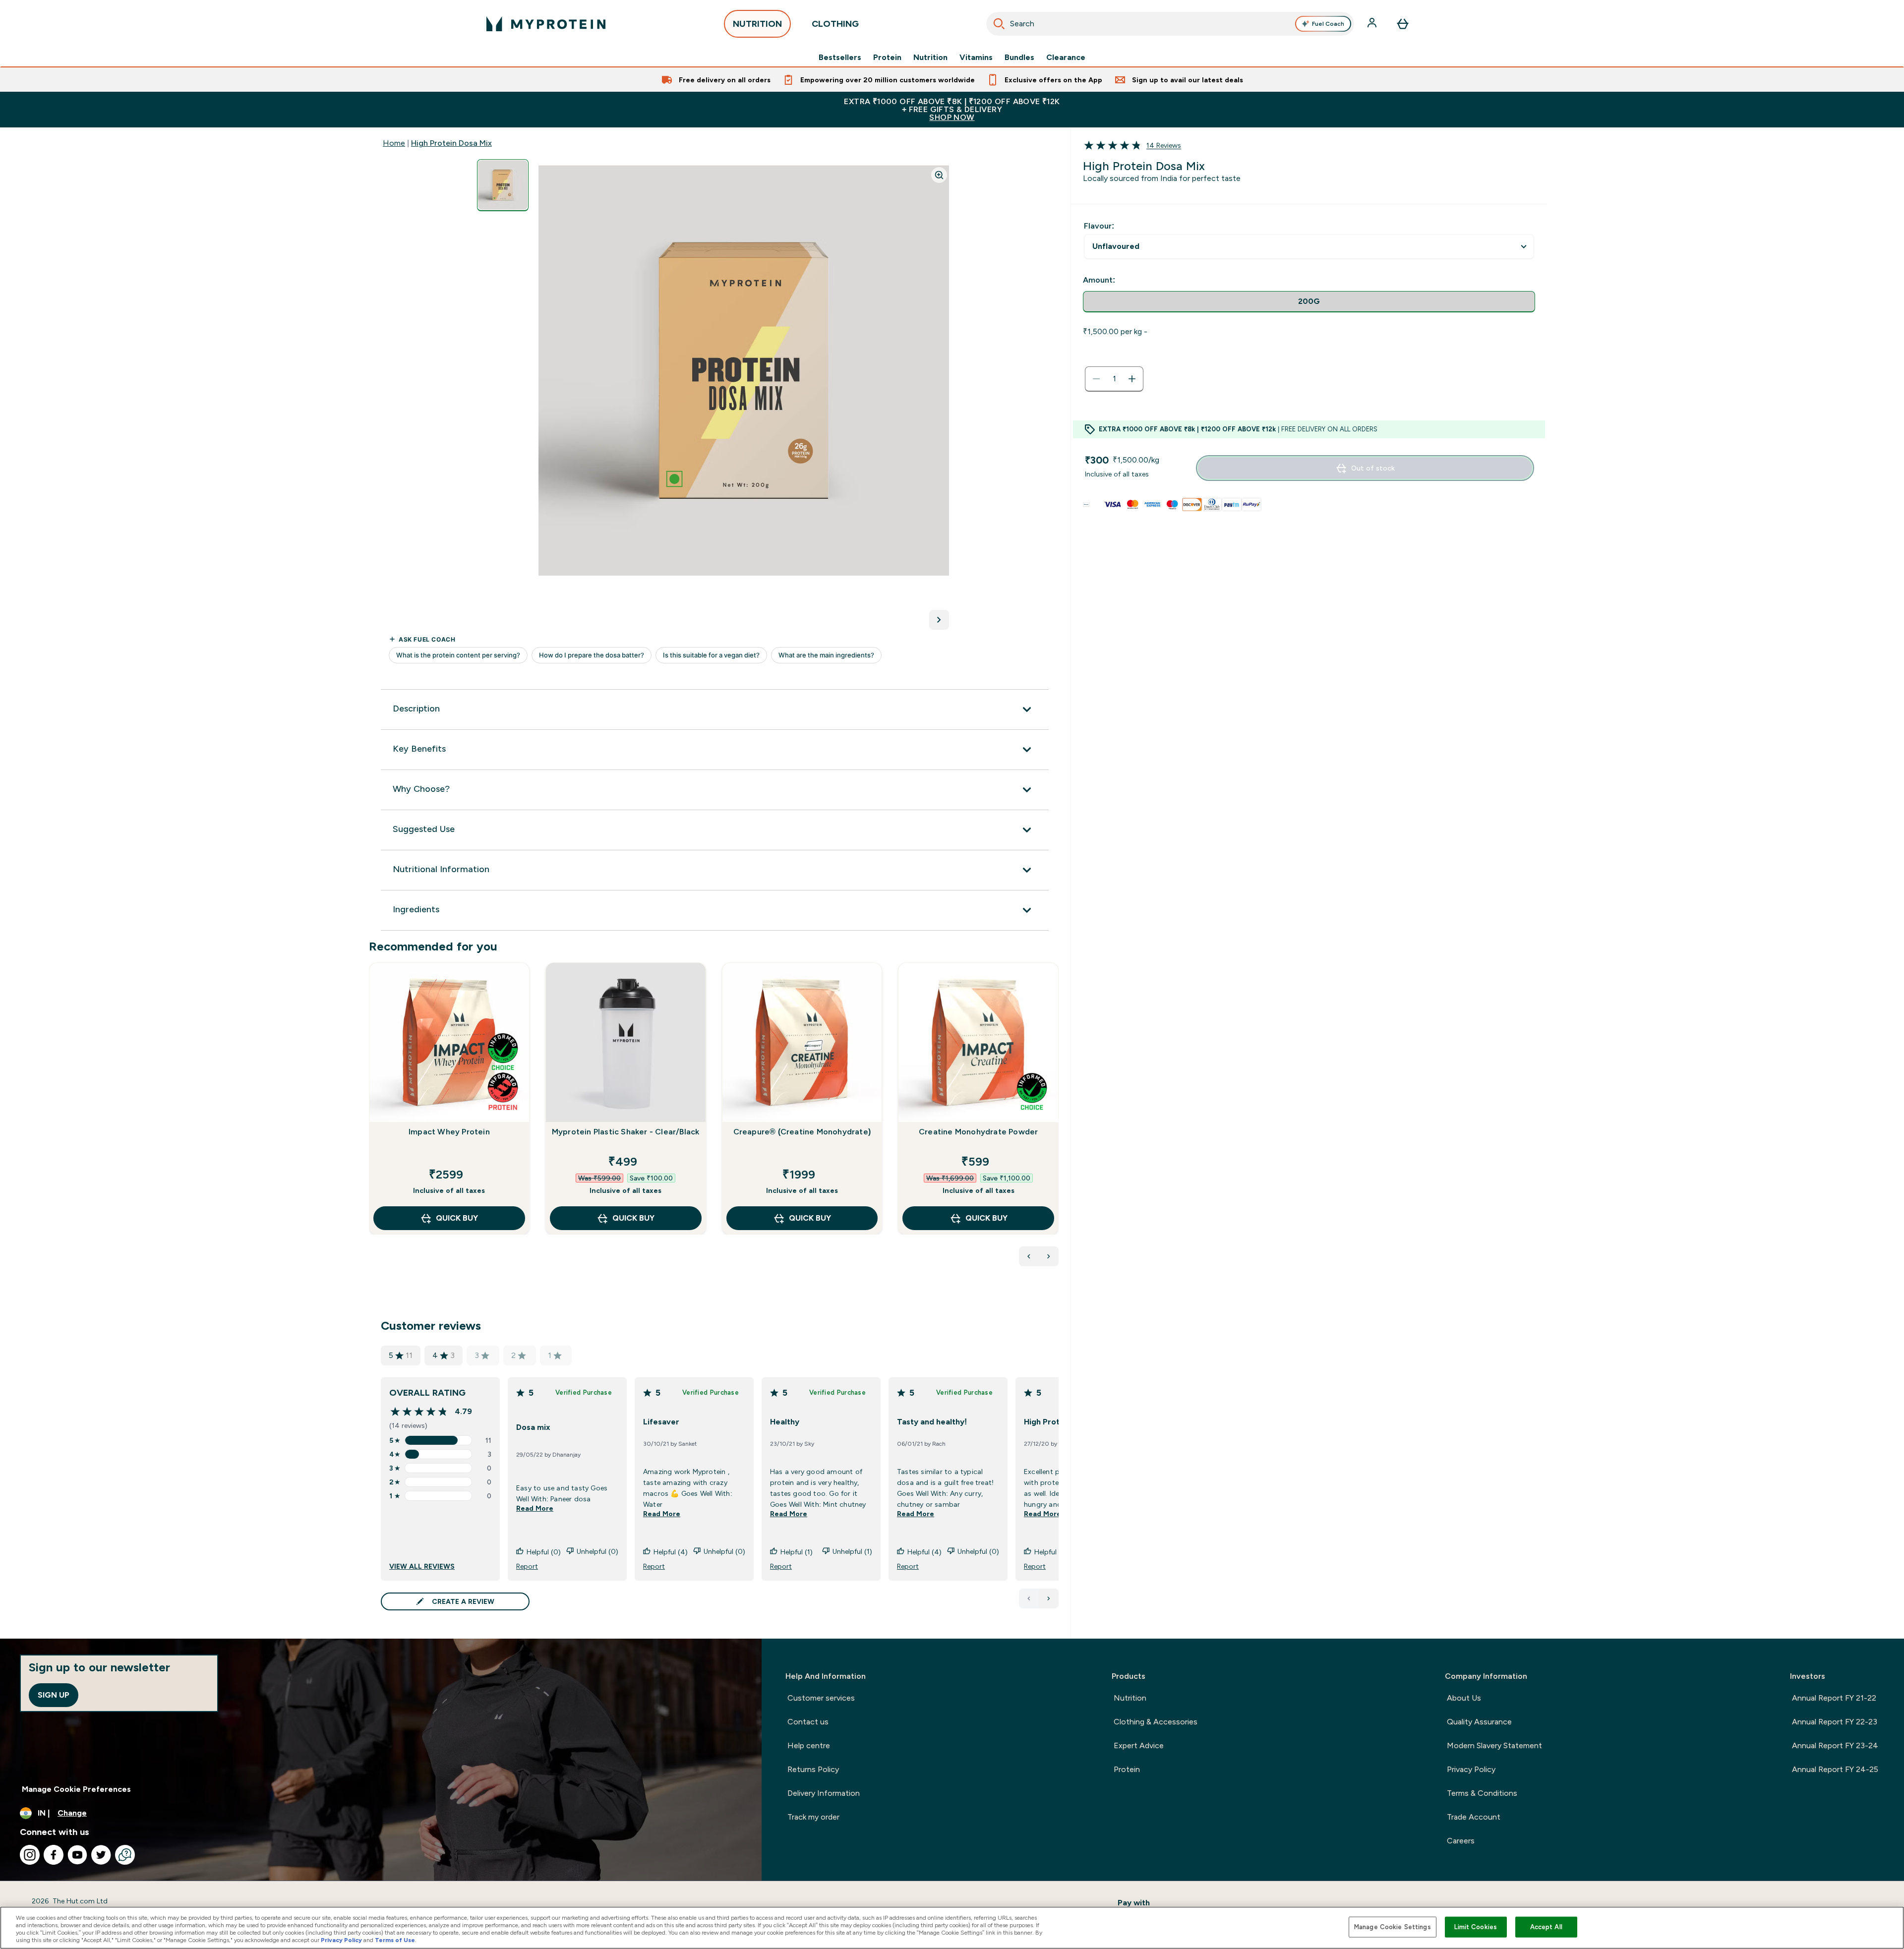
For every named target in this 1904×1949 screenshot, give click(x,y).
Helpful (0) (544, 1552)
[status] (1114, 379)
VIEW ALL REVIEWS (422, 1566)
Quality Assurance (1479, 1722)
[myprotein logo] (546, 24)
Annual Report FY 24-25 (1835, 1769)
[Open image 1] (503, 185)
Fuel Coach (1328, 24)
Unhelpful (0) (597, 1551)
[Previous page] (1029, 1598)
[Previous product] (1029, 1256)
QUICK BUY (457, 1218)
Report (527, 1566)
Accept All (1546, 1927)
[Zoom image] (939, 175)
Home (394, 143)
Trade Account (1474, 1817)
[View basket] (1403, 24)
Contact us (808, 1722)
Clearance (1066, 58)
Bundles (1019, 58)
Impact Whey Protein (449, 1132)
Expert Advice (1139, 1745)
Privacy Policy (1471, 1769)
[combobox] (1170, 24)
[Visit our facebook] (54, 1855)
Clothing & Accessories (1156, 1722)
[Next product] (1049, 1256)
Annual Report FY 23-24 (1835, 1745)
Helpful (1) (797, 1552)
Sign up (54, 1695)
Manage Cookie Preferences (76, 1789)
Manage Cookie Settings (1393, 1927)
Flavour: (1099, 226)
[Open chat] (125, 1855)
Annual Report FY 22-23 (1835, 1722)
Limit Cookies (1476, 1927)
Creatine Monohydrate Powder (978, 1132)
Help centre (809, 1745)
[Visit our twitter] (101, 1855)
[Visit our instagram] (30, 1855)
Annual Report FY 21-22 (1834, 1698)
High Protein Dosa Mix (451, 143)
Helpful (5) (1051, 1552)
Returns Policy (813, 1769)
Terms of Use (395, 1940)
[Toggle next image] (939, 620)
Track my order (813, 1817)
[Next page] (1049, 1598)
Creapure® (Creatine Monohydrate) (802, 1132)
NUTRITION (757, 24)
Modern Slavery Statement (1494, 1745)
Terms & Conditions (1482, 1793)
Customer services (821, 1698)
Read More (535, 1508)
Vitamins (976, 58)
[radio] (1309, 302)
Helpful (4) (671, 1552)
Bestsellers (840, 58)
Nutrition (930, 58)
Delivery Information (824, 1793)
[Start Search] (999, 24)
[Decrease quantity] (1096, 379)
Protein (887, 58)
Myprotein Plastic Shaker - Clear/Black (626, 1132)
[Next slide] (1057, 1121)
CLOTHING (835, 24)
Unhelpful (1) (852, 1551)
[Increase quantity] (1132, 379)
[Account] (1373, 24)
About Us (1464, 1698)
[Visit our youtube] (77, 1855)
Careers (1461, 1841)
